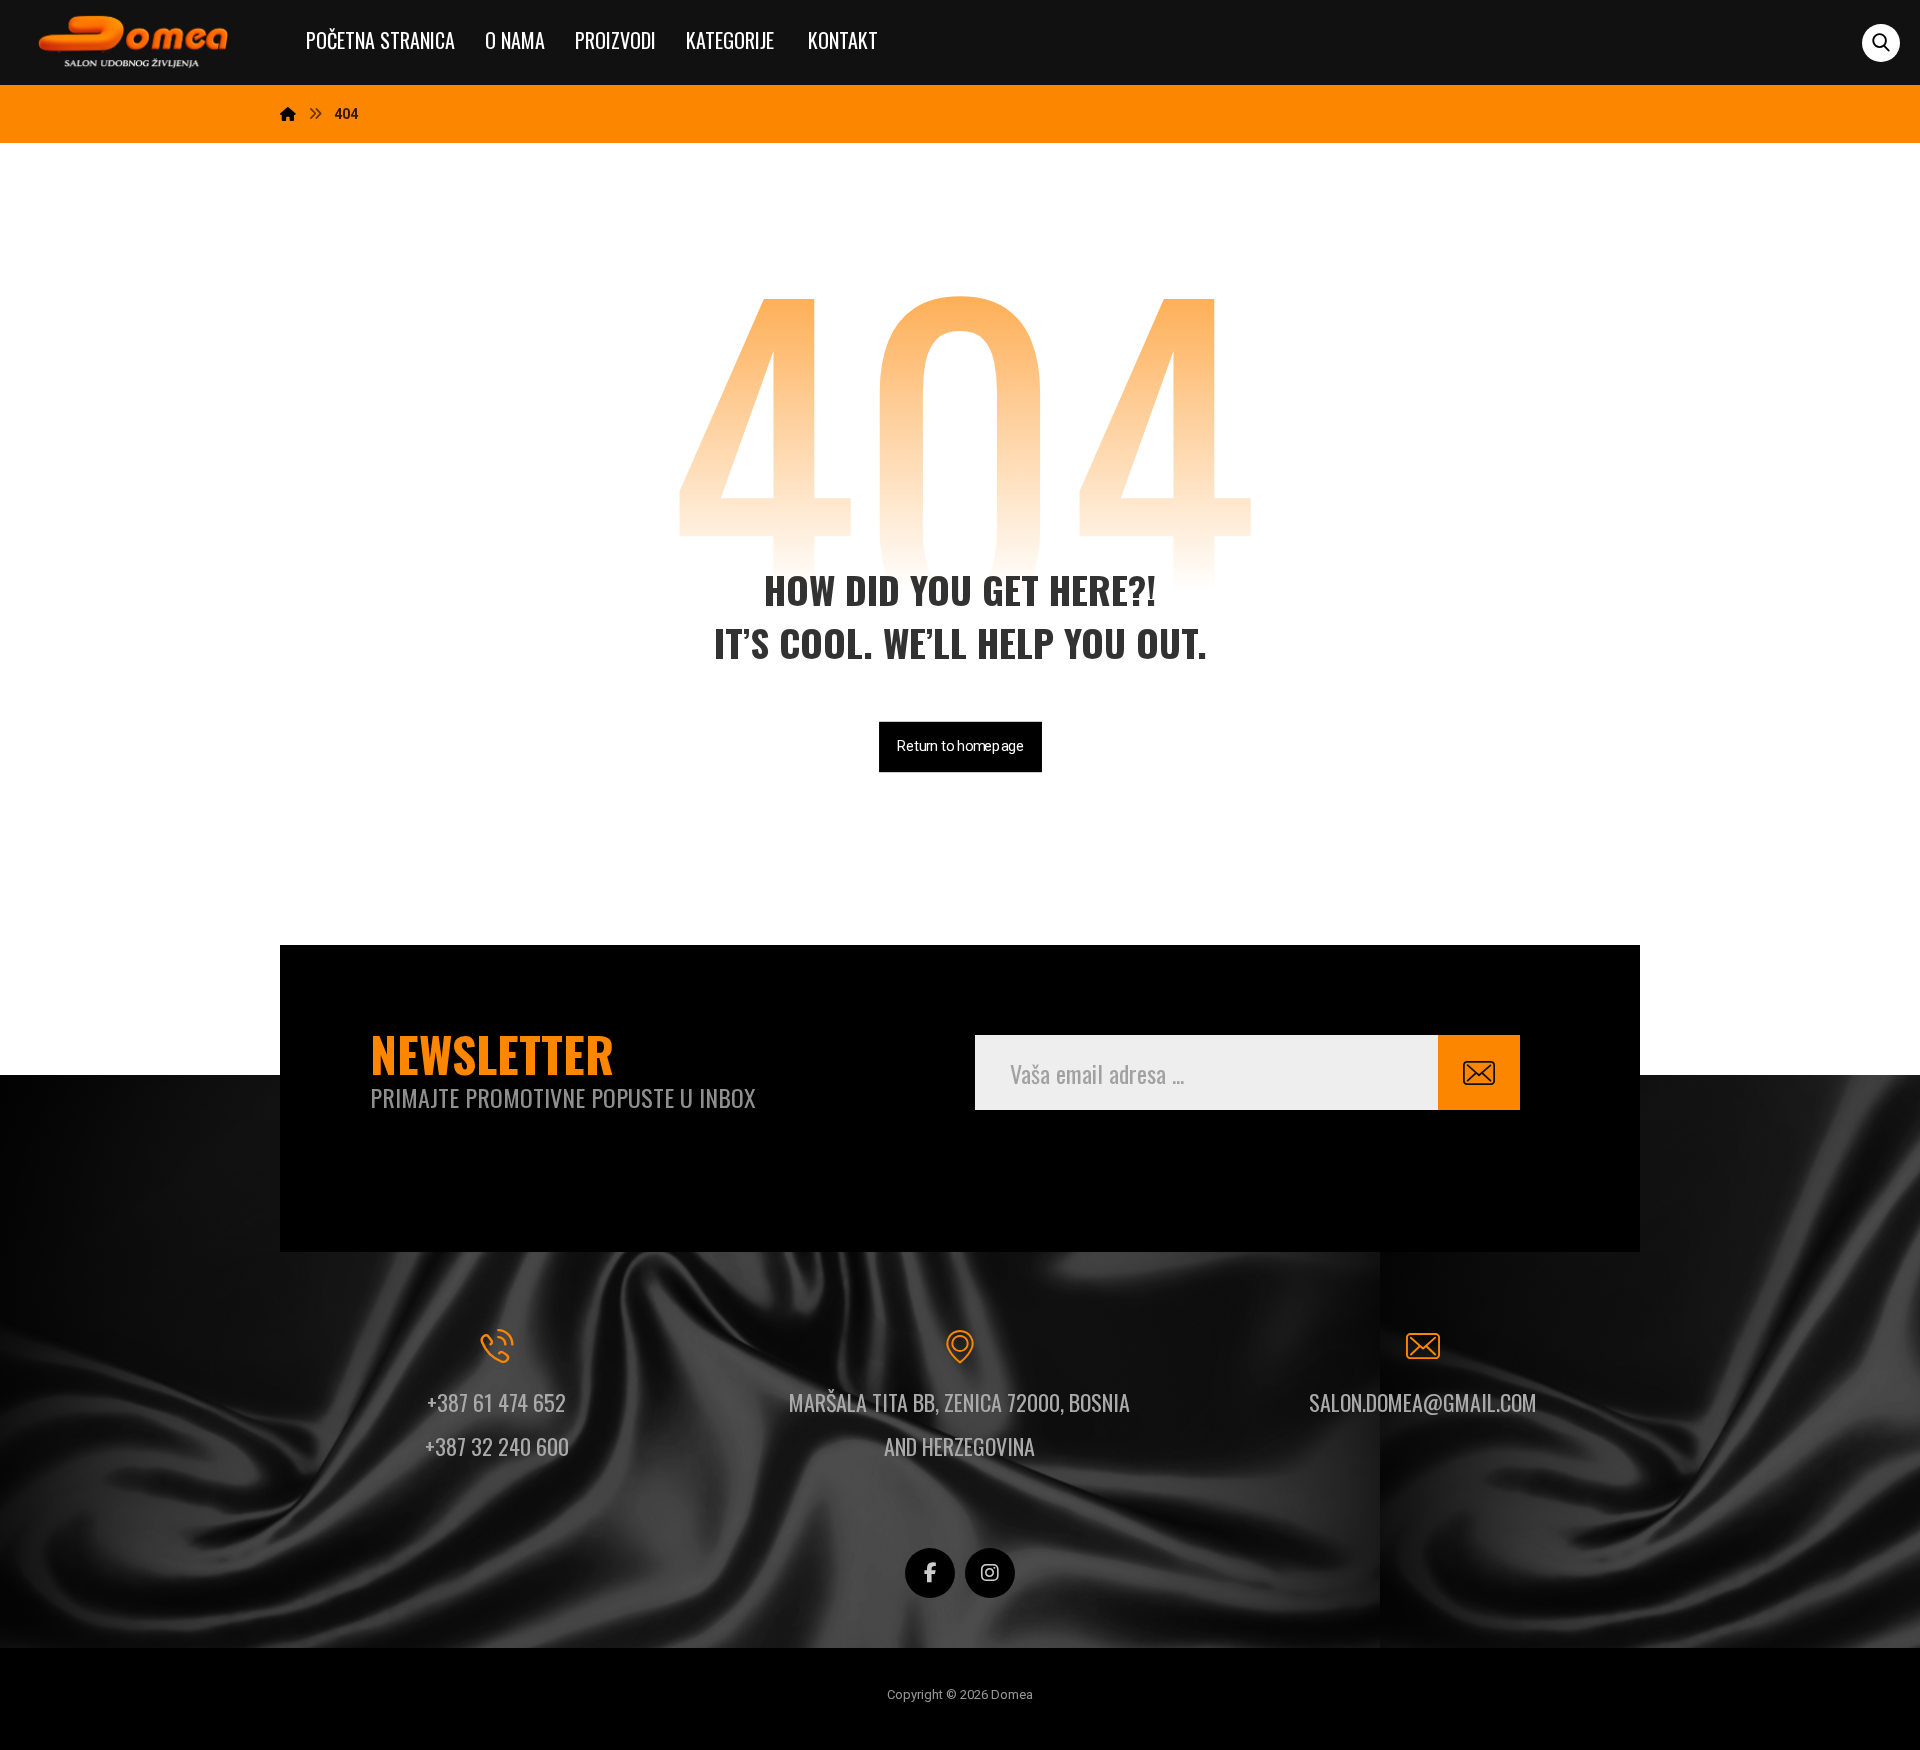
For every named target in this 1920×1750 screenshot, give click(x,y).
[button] (1881, 43)
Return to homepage (960, 746)
